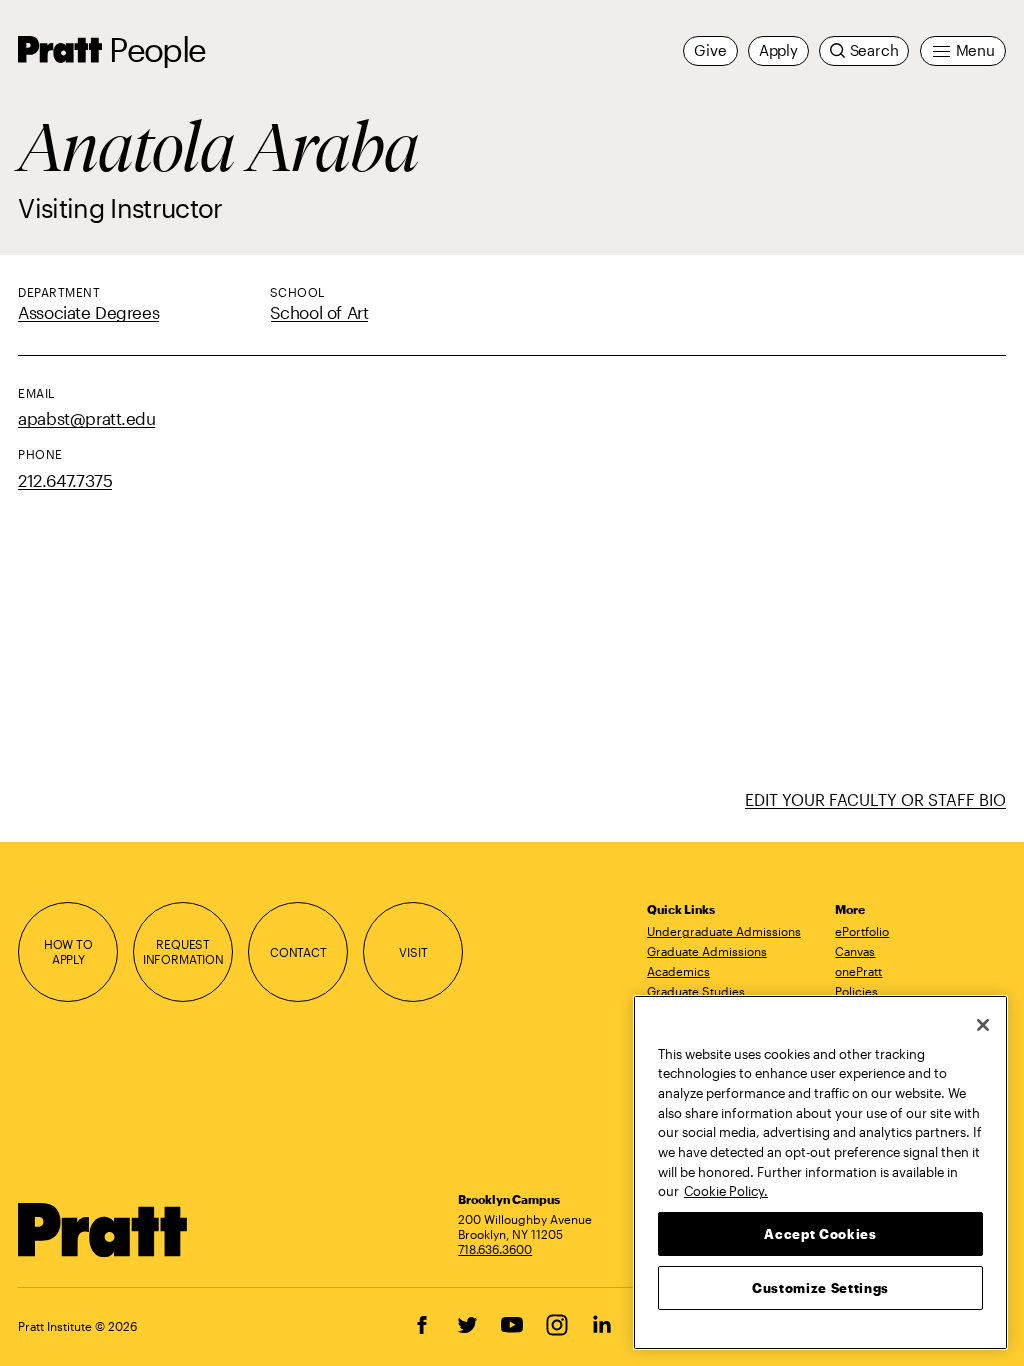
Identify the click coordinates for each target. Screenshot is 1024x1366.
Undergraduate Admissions (724, 931)
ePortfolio (862, 931)
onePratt (858, 971)
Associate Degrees (88, 312)
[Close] (983, 1025)
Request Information (183, 951)
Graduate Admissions (707, 951)
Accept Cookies (820, 1234)
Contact (298, 952)
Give (710, 50)
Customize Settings (820, 1288)
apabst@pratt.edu (86, 418)
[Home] (103, 1230)
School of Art (319, 312)
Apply (778, 50)
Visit (413, 952)
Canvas (855, 951)
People (157, 49)
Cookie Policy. (726, 1191)
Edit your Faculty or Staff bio (875, 799)
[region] (820, 1172)
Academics (678, 971)
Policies (856, 991)
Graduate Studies (696, 991)
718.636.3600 (495, 1249)
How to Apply (68, 951)
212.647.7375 (65, 480)
